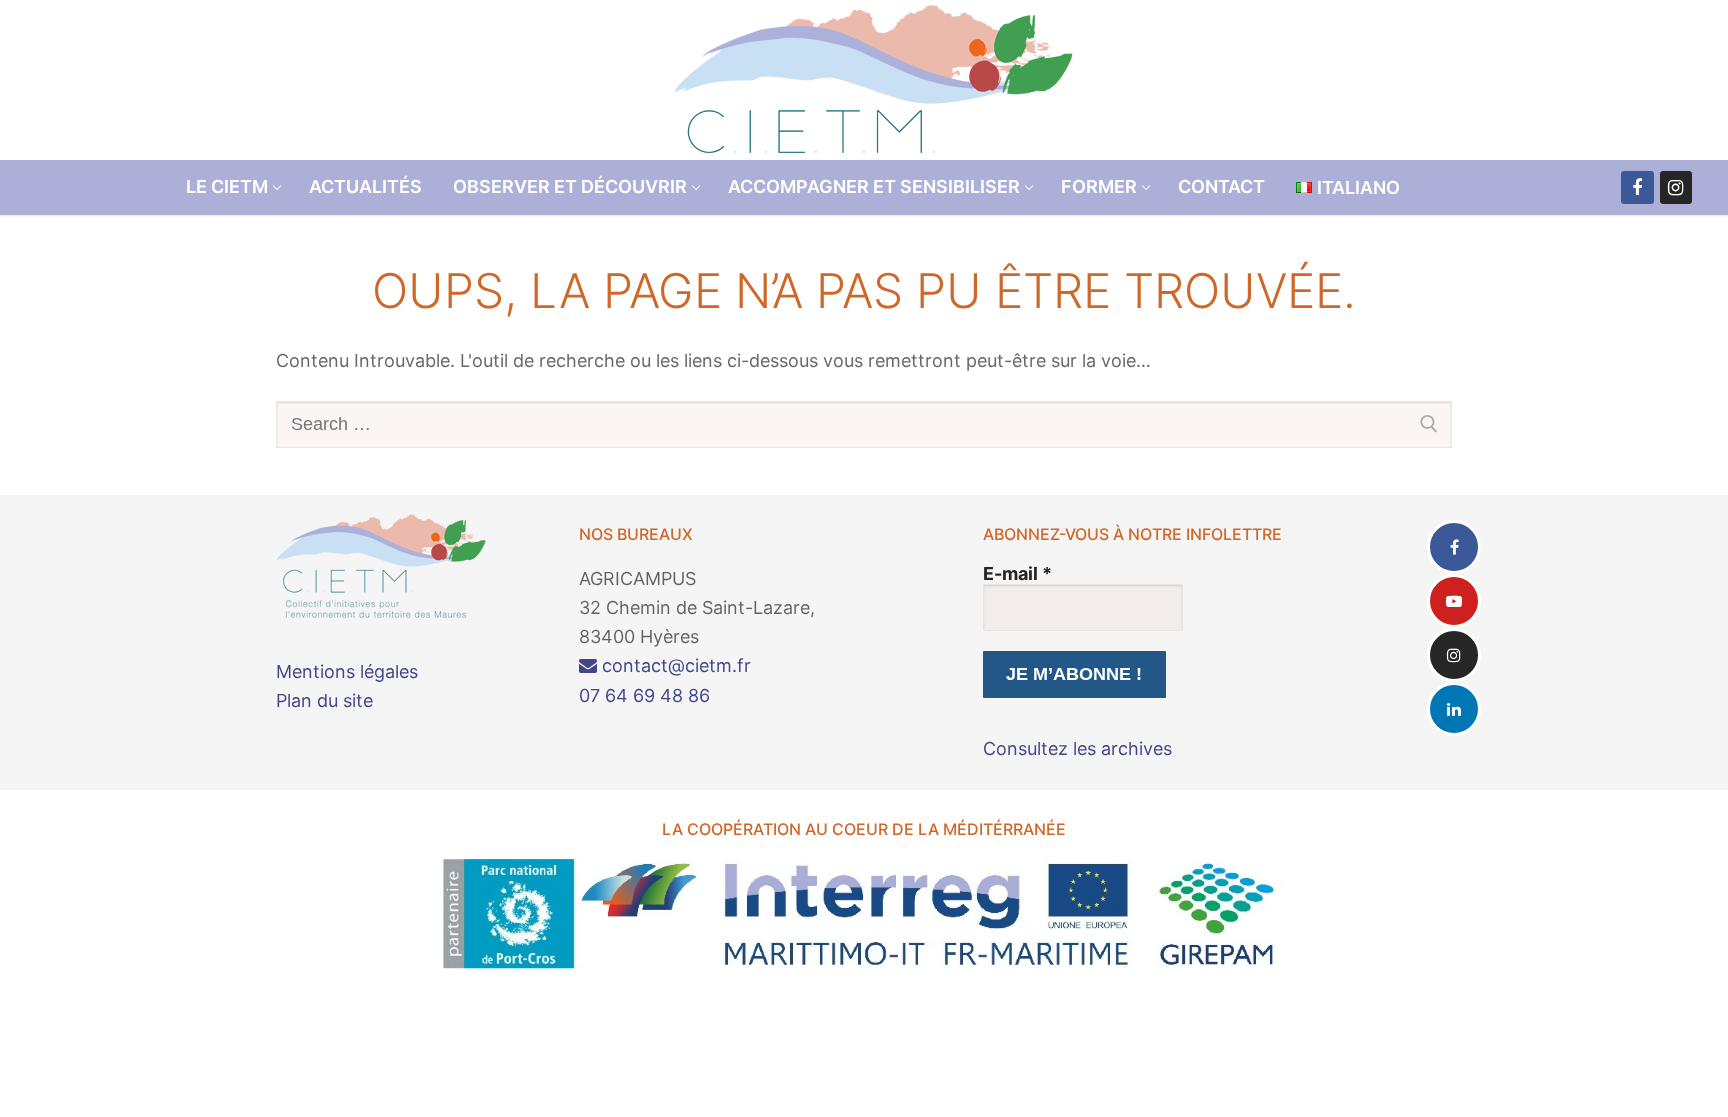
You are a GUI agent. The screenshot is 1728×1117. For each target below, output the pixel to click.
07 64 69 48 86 (644, 695)
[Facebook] (1637, 187)
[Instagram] (1676, 187)
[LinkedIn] (1454, 709)
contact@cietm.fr (674, 665)
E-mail (1017, 574)
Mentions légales (347, 671)
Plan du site (324, 700)
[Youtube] (1454, 601)
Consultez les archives (1077, 748)
